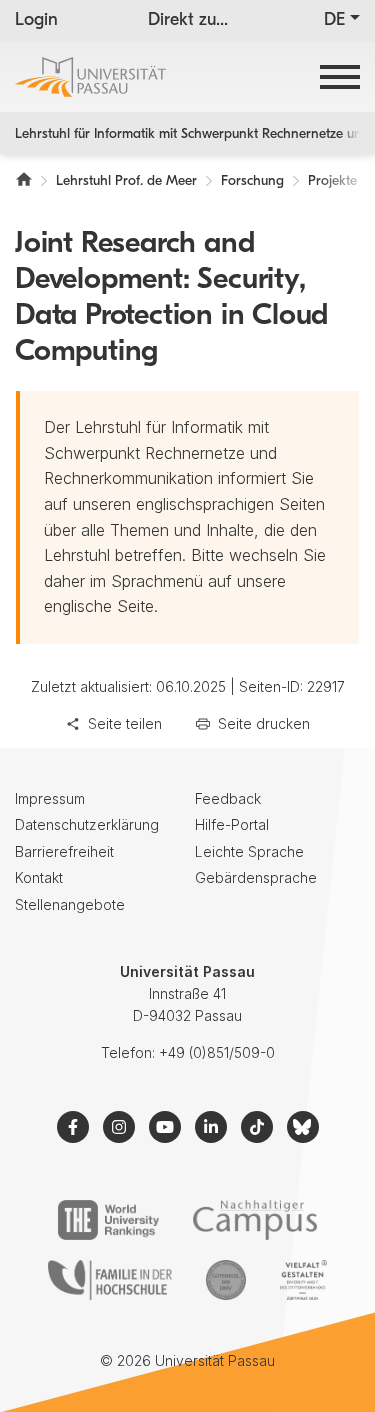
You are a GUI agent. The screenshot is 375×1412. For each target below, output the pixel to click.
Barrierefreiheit (64, 851)
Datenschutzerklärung (87, 824)
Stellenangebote (70, 904)
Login (36, 21)
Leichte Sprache (249, 851)
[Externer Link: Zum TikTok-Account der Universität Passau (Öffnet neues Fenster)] (257, 1127)
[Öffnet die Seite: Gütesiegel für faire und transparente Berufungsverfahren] (226, 1280)
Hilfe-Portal (232, 824)
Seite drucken (264, 723)
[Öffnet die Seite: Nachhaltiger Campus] (255, 1220)
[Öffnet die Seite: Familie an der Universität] (110, 1280)
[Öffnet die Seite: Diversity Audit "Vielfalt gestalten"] (303, 1280)
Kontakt (39, 877)
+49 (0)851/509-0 (217, 1052)
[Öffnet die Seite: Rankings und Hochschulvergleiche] (108, 1220)
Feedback (228, 798)
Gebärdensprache (256, 877)
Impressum (50, 798)
